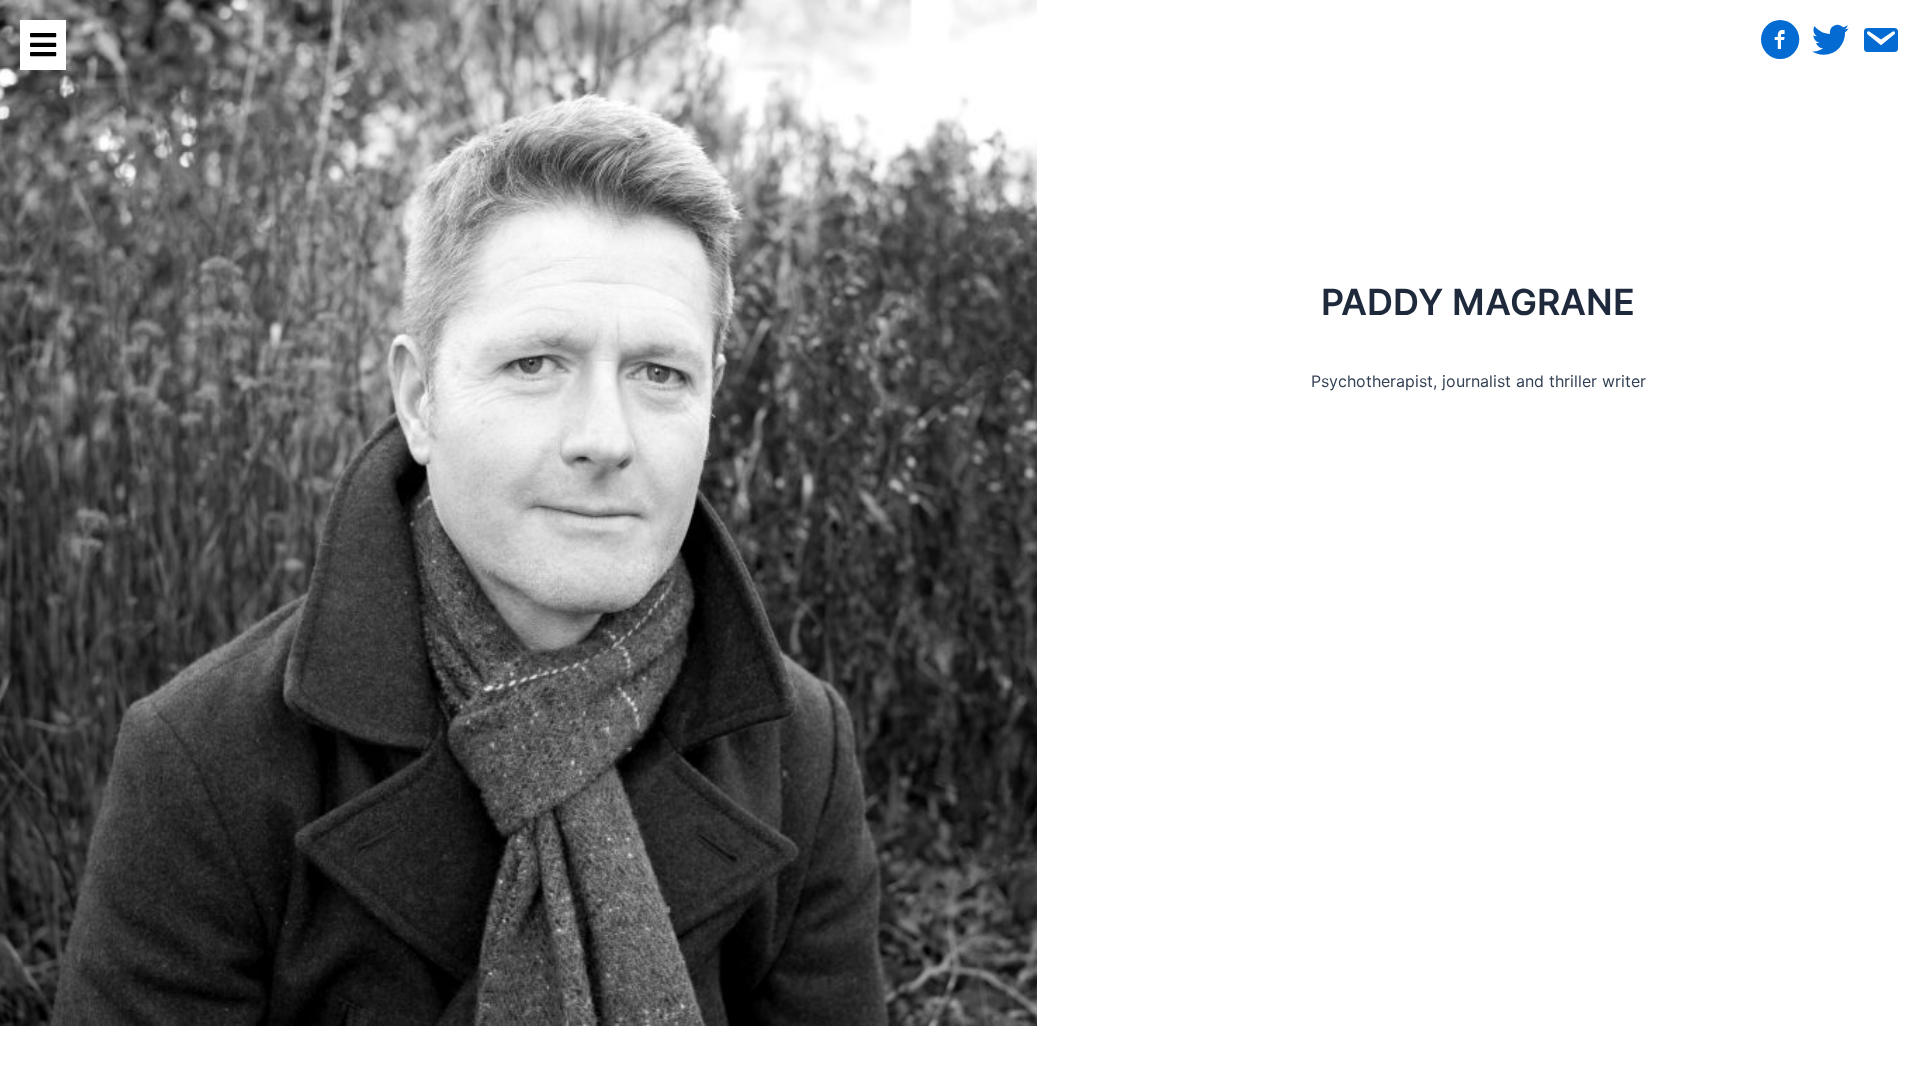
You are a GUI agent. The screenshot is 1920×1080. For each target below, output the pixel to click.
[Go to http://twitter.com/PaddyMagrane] (1830, 42)
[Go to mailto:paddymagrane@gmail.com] (1880, 43)
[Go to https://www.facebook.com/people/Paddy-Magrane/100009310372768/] (1780, 42)
